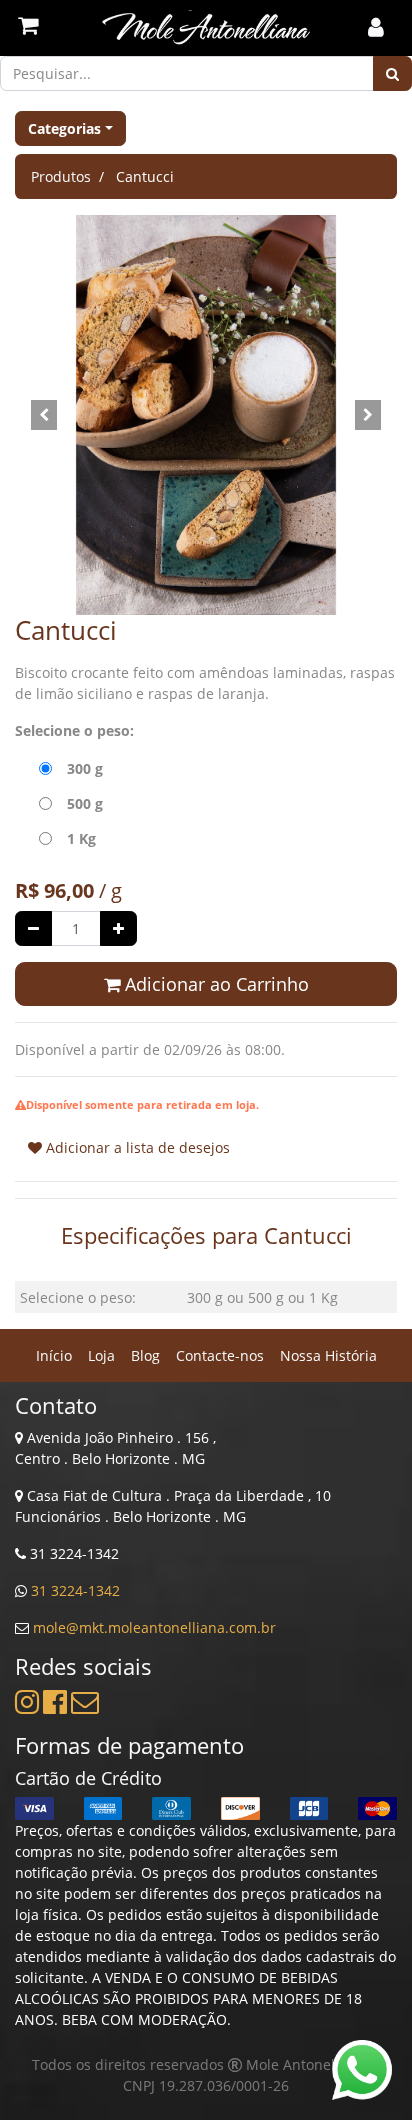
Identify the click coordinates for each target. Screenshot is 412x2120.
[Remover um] (33, 928)
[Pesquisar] (392, 73)
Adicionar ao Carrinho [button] (214, 984)
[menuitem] (54, 1355)
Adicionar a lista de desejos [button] (136, 1147)
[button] (43, 415)
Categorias (64, 128)
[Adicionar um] (118, 928)
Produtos (61, 176)
